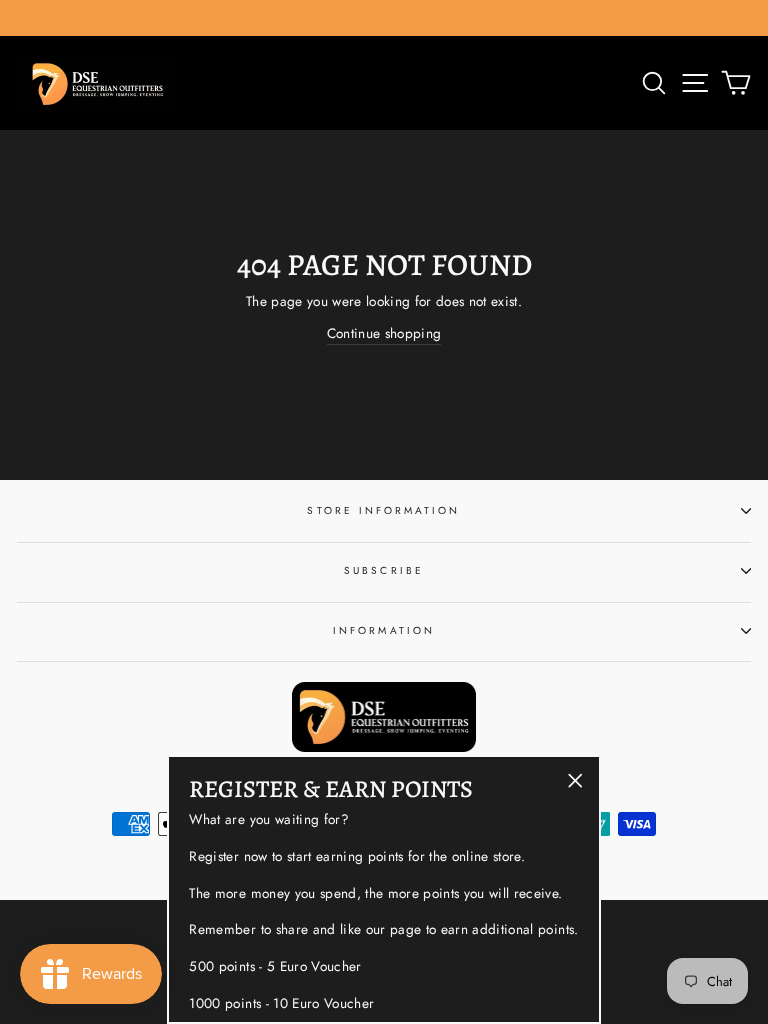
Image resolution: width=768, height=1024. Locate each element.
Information (384, 630)
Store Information (383, 510)
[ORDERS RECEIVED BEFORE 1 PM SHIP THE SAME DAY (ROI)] (384, 18)
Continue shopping (384, 333)
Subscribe (384, 570)
